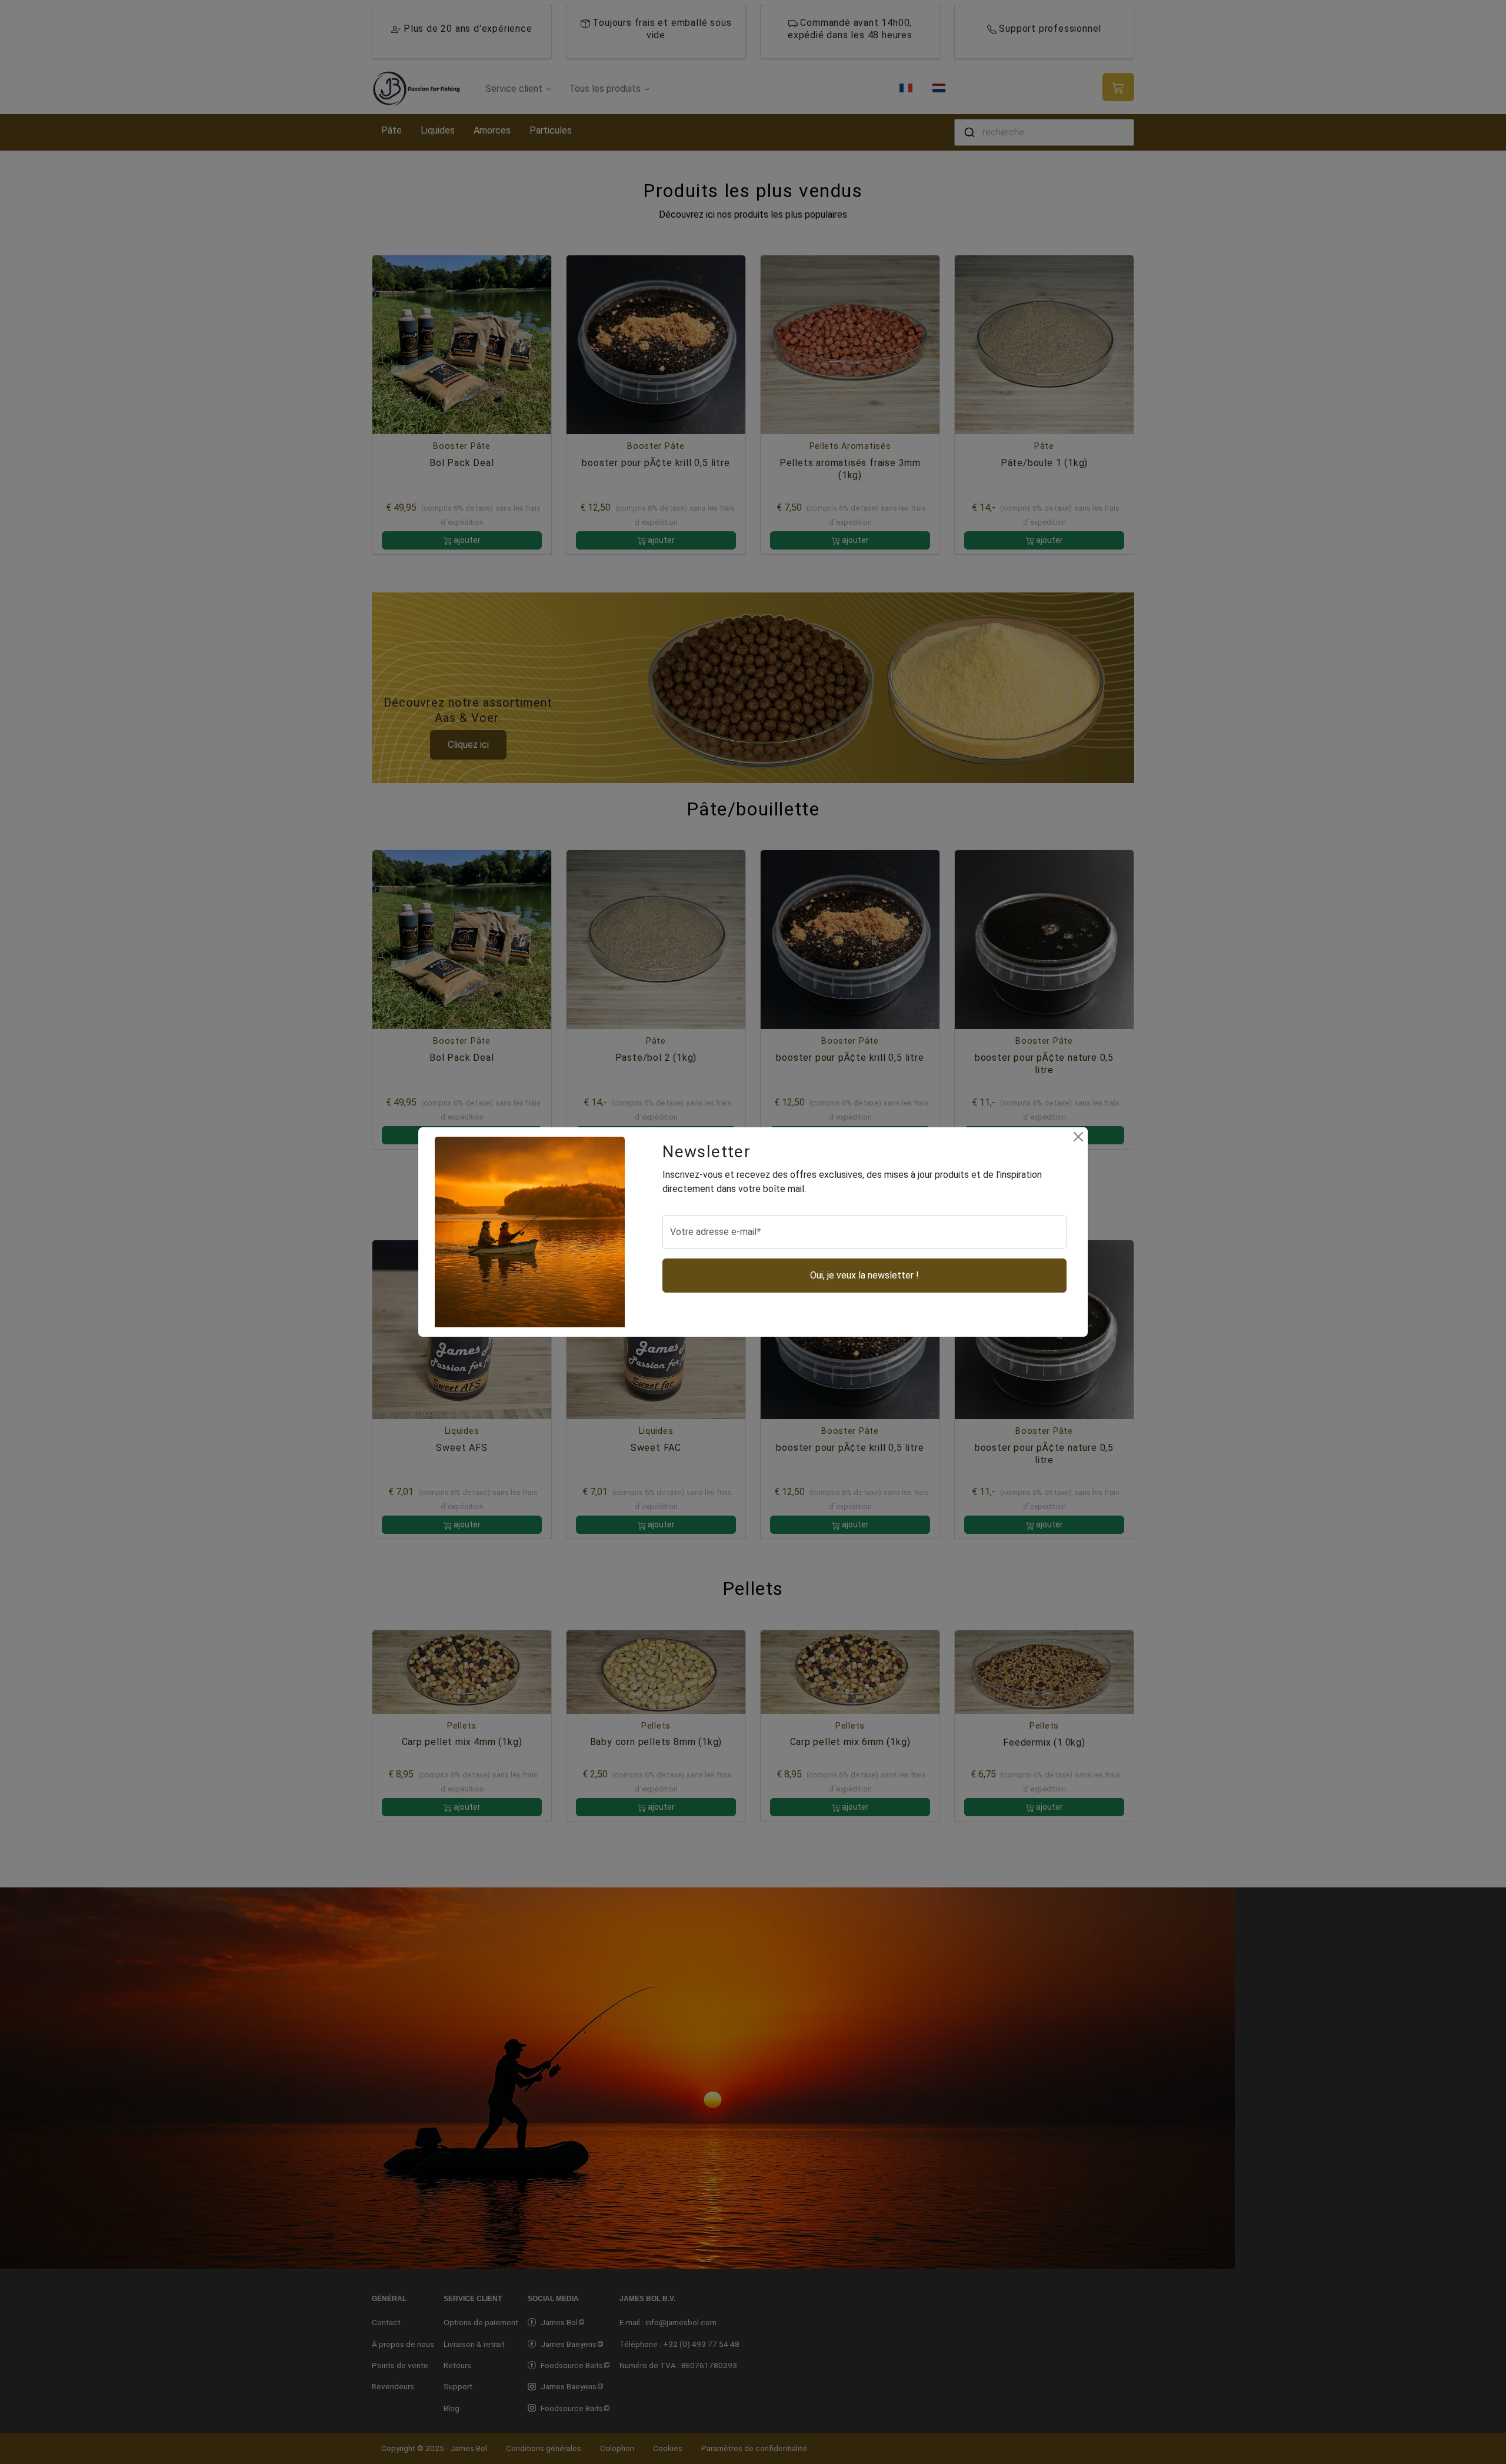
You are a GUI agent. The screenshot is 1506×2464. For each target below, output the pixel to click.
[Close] (1078, 1137)
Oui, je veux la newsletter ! (864, 1275)
